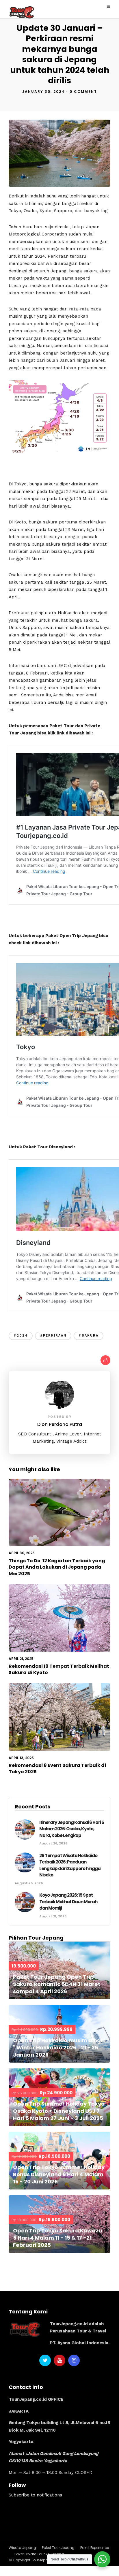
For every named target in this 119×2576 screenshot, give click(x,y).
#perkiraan (53, 1336)
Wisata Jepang (22, 2548)
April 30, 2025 (22, 1553)
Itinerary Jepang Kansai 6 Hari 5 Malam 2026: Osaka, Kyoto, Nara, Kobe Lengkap (72, 1829)
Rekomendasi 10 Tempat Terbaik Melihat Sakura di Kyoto (59, 1669)
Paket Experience (95, 2548)
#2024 (21, 1336)
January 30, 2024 (43, 92)
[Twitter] (45, 2360)
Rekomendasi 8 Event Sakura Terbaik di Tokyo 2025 (57, 1768)
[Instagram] (74, 2360)
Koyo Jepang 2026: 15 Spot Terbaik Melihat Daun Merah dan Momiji (68, 1902)
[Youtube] (59, 2360)
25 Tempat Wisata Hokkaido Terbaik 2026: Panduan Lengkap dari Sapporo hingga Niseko (70, 1865)
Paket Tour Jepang (58, 2548)
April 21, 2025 (21, 1659)
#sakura (89, 1336)
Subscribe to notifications (35, 2495)
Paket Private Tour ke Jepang (39, 2554)
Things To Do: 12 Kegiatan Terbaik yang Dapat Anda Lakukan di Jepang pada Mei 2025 (57, 1567)
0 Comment (83, 92)
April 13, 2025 (21, 1758)
